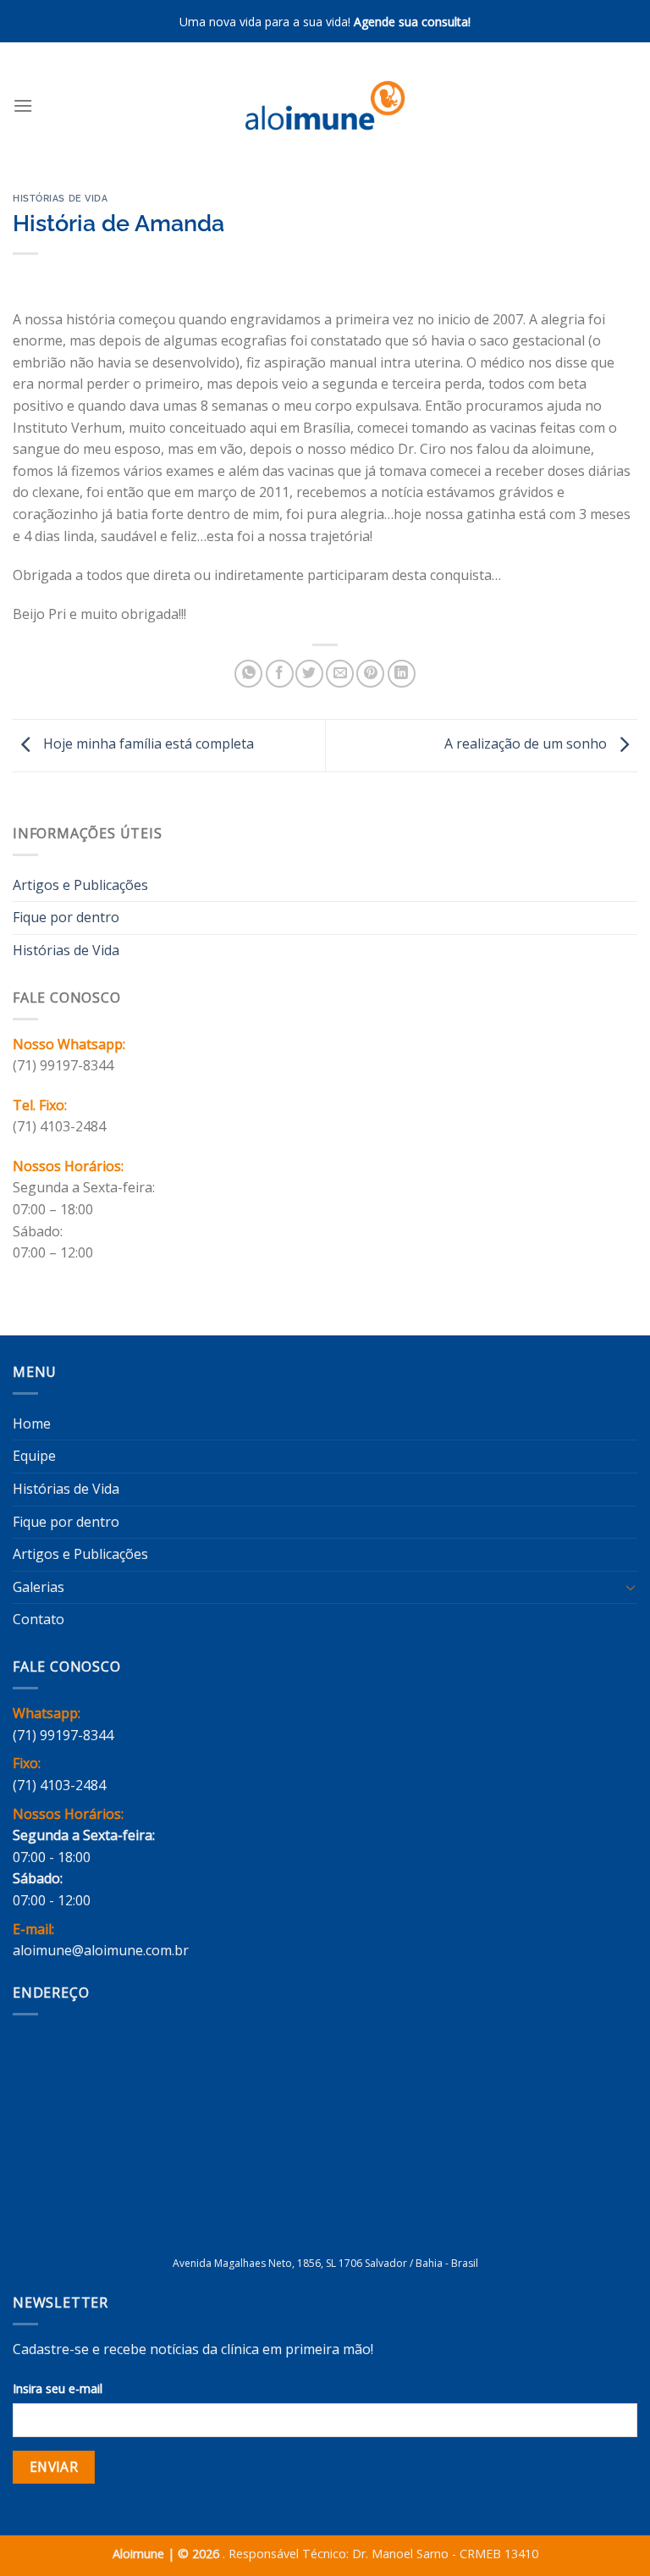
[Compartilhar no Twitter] (309, 674)
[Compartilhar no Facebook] (280, 674)
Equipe (34, 1456)
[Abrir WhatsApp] (608, 2533)
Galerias (39, 1587)
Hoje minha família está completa (147, 744)
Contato (39, 1619)
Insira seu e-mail (58, 2388)
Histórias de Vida (61, 198)
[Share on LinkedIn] (402, 674)
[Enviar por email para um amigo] (340, 674)
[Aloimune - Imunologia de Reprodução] (325, 105)
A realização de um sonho (527, 744)
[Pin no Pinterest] (370, 674)
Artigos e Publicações (80, 885)
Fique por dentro (66, 917)
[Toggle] (631, 1587)
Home (32, 1423)
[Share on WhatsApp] (248, 674)
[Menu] (23, 105)
